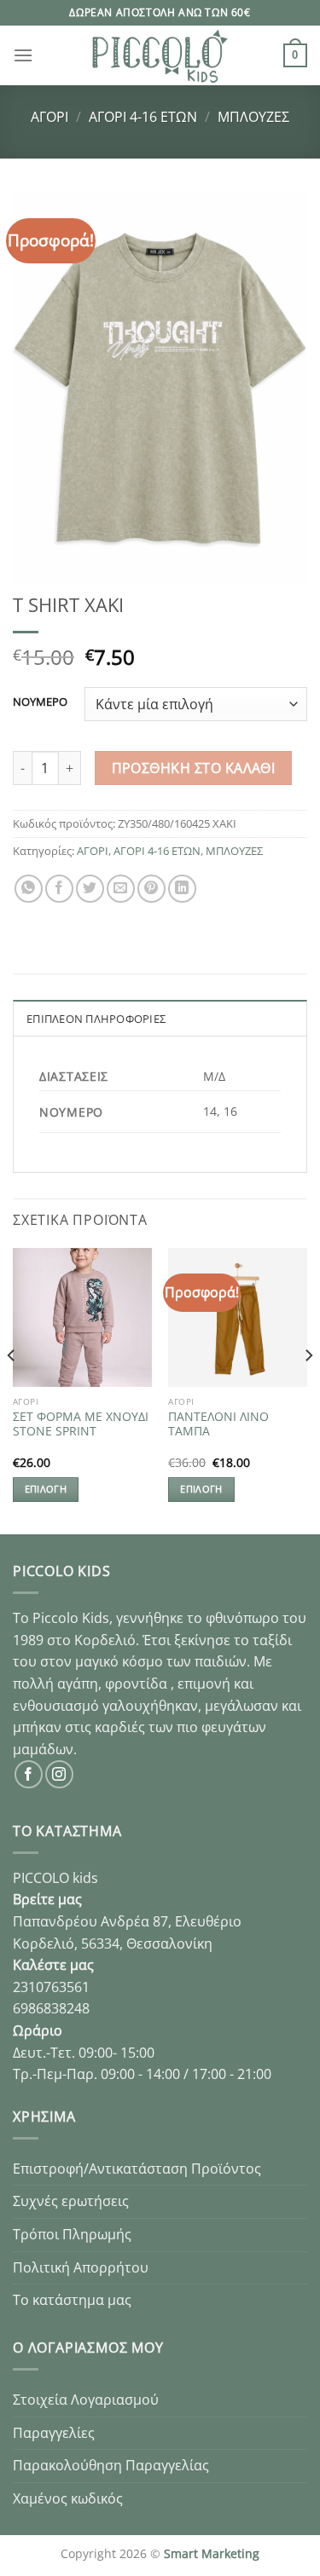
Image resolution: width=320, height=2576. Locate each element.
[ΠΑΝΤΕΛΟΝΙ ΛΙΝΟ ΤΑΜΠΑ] (238, 1317)
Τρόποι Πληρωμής (72, 2234)
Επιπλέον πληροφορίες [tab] (96, 1019)
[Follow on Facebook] (29, 1774)
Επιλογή (46, 1489)
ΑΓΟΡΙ (49, 117)
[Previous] (12, 1389)
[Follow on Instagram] (59, 1774)
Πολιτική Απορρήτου (81, 2267)
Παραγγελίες (54, 2433)
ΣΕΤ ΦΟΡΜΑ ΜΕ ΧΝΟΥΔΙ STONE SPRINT (81, 1424)
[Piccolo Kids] (160, 55)
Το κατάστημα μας (72, 2300)
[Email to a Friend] (121, 889)
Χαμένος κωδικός (68, 2498)
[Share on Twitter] (90, 889)
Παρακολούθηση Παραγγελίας (111, 2465)
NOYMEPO (40, 702)
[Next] (308, 1389)
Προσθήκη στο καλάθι (194, 768)
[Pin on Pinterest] (151, 889)
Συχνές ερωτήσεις (71, 2201)
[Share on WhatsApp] (29, 889)
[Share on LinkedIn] (182, 889)
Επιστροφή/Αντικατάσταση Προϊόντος (137, 2169)
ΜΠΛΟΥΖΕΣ (253, 117)
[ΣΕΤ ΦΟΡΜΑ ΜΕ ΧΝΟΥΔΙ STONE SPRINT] (82, 1317)
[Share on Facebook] (59, 889)
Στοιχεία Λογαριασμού (86, 2400)
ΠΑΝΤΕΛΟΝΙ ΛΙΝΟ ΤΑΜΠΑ (218, 1424)
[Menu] (23, 55)
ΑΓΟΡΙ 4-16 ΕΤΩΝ (143, 117)
